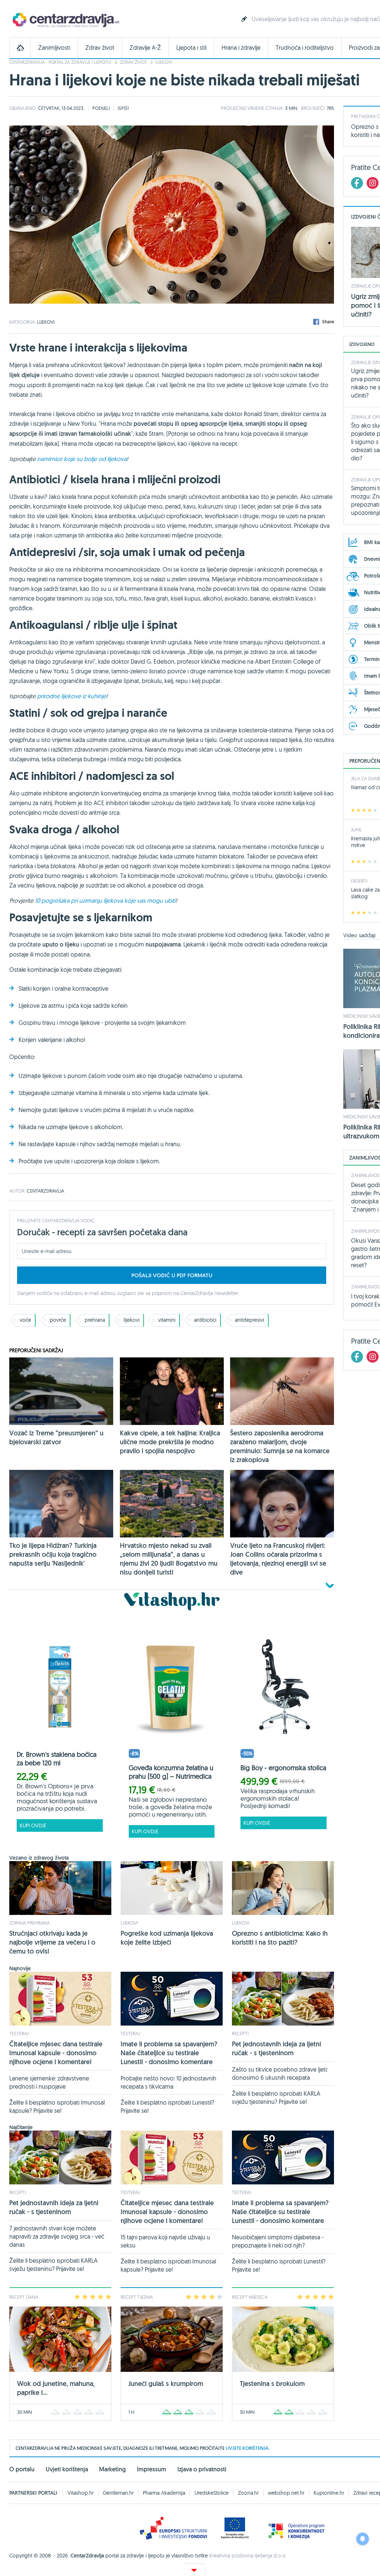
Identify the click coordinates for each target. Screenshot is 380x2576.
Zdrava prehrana (30, 1923)
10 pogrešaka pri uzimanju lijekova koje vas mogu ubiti (105, 900)
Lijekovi (164, 62)
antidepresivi (250, 1320)
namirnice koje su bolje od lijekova (82, 459)
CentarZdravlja (65, 19)
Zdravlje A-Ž (145, 48)
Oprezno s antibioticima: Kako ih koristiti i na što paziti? (280, 1938)
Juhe (356, 830)
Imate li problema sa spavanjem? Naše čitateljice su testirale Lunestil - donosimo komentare (169, 2053)
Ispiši (123, 108)
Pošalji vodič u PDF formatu (172, 1275)
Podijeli (101, 108)
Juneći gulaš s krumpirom (166, 2384)
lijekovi (132, 1320)
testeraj (19, 2033)
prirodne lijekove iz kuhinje (72, 696)
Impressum (152, 2469)
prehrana (95, 1320)
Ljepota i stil (191, 48)
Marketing (112, 2469)
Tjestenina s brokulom (272, 2384)
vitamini (167, 1320)
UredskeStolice (212, 2493)
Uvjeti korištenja (67, 2469)
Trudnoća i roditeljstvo (305, 48)
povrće (58, 1320)
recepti (240, 2033)
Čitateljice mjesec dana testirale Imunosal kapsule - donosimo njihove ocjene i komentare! (56, 2053)
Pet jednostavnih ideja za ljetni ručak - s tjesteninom (276, 2048)
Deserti (359, 881)
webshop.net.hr (286, 2493)
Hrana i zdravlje (241, 48)
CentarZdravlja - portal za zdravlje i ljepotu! (60, 62)
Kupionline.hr (329, 2493)
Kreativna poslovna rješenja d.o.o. (248, 2556)
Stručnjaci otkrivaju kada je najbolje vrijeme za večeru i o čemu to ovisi (52, 1942)
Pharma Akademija (164, 2493)
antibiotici (205, 1320)
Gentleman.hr (118, 2493)
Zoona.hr (248, 2493)
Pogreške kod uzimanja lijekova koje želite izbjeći (167, 1938)
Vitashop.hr (81, 2493)
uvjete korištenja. (248, 2448)
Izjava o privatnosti (202, 2469)
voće (25, 1320)
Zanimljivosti (54, 48)
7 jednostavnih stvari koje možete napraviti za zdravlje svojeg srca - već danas (57, 2236)
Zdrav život (100, 48)
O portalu (22, 2469)
